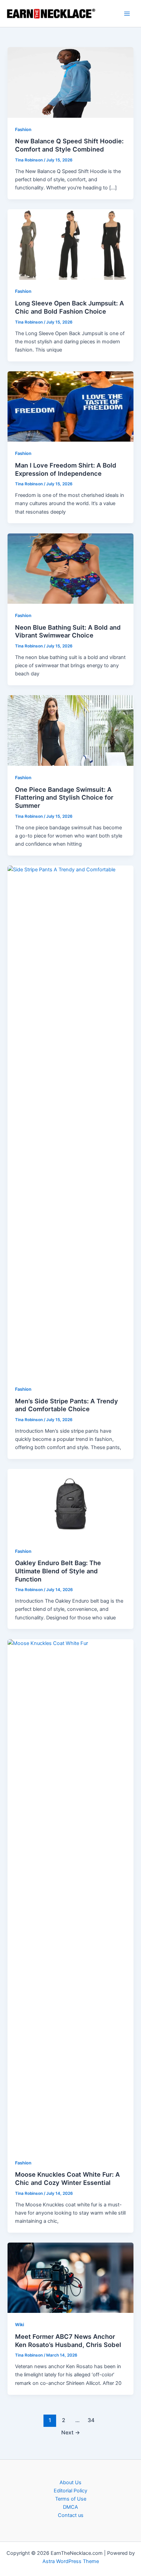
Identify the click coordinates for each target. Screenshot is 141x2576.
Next (71, 2432)
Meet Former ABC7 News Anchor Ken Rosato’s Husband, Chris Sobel (68, 2341)
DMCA (70, 2507)
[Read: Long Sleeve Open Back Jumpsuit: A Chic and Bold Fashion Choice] (70, 244)
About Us (70, 2482)
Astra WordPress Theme (71, 2561)
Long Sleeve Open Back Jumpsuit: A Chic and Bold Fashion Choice (69, 307)
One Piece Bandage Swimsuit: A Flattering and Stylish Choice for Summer (64, 797)
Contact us (71, 2515)
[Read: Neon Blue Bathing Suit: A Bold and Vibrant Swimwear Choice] (70, 568)
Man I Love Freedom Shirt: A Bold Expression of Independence (66, 469)
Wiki (20, 2325)
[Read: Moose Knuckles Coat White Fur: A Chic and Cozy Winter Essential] (70, 1895)
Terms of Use (71, 2499)
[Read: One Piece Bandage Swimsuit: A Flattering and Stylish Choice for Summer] (70, 730)
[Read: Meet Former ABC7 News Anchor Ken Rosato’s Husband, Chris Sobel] (70, 2277)
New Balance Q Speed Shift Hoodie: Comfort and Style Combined (69, 145)
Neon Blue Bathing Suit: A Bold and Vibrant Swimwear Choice (68, 631)
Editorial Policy (70, 2491)
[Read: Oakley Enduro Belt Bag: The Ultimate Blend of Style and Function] (70, 1504)
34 (91, 2420)
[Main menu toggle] (127, 14)
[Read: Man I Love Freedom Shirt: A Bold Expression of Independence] (70, 406)
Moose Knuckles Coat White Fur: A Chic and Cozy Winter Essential (67, 2178)
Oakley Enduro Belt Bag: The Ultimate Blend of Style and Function (58, 1571)
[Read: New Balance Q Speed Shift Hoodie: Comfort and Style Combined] (70, 82)
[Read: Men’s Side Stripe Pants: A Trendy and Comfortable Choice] (70, 1121)
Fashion (23, 130)
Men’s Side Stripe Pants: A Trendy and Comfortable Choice (67, 1405)
